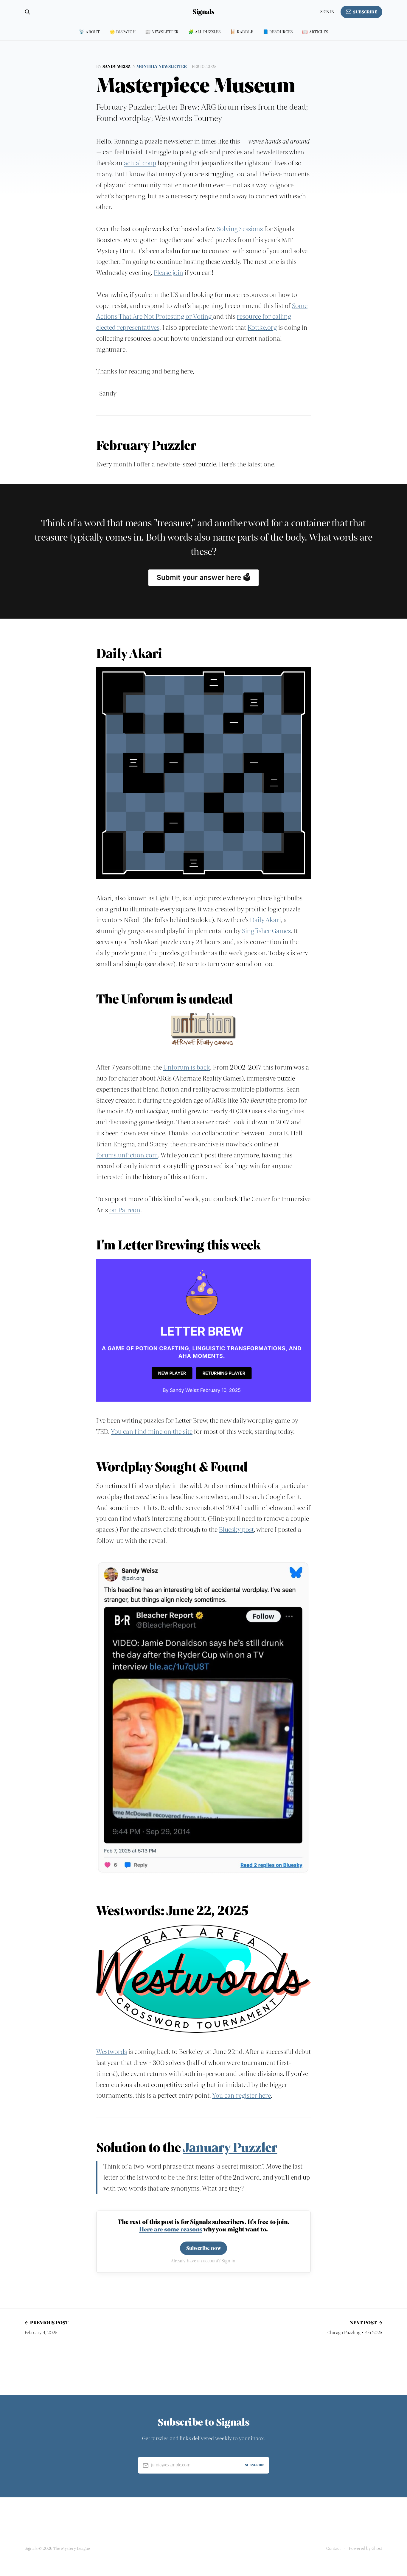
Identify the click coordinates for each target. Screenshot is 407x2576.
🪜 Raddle (241, 32)
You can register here (241, 2096)
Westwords (112, 2052)
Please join (168, 273)
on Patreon (125, 1210)
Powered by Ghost (366, 2548)
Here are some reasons (171, 2229)
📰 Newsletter (162, 32)
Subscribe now (204, 2248)
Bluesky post (236, 1530)
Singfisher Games (266, 931)
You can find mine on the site (152, 1432)
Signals (203, 12)
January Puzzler (230, 2148)
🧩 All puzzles (205, 32)
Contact (334, 2548)
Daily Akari (265, 920)
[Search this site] (27, 12)
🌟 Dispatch (122, 32)
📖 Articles (315, 32)
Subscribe (365, 12)
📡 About (89, 32)
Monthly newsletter (162, 67)
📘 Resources (278, 32)
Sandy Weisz (116, 67)
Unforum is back (187, 1067)
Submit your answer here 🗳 (204, 578)
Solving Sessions (240, 229)
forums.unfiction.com (127, 1155)
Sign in (327, 12)
